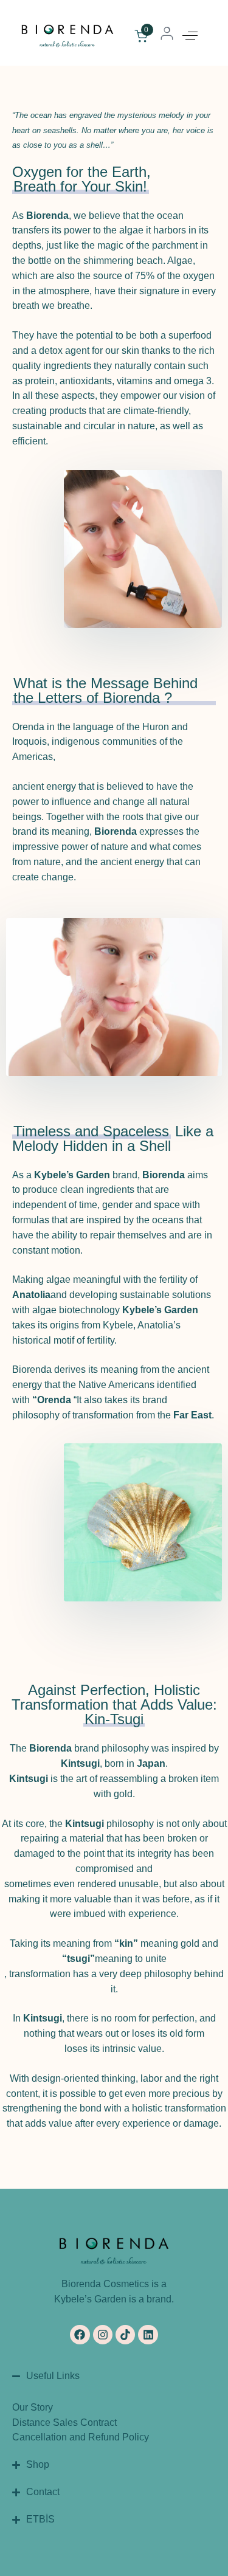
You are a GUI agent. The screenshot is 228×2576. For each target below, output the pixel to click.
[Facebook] (80, 2335)
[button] (190, 36)
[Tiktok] (125, 2335)
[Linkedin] (148, 2335)
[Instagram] (103, 2335)
